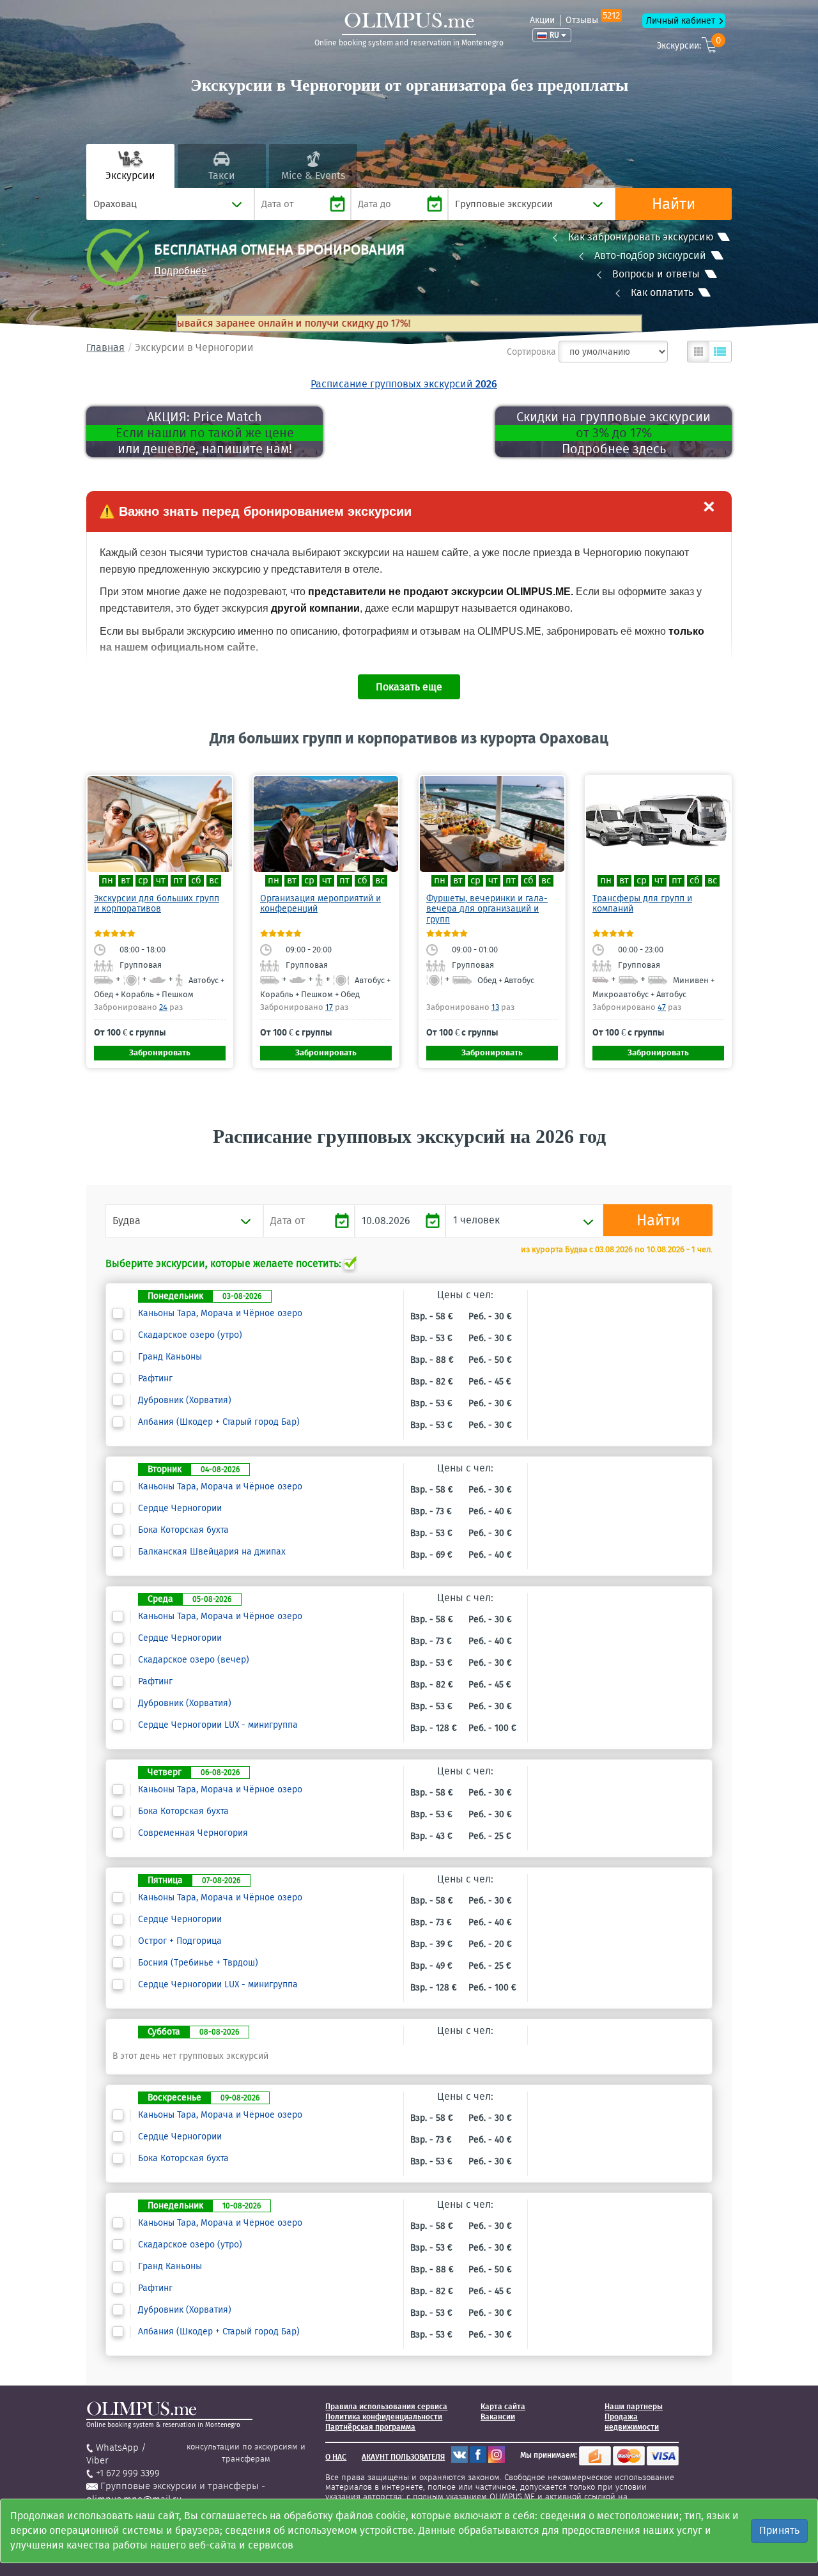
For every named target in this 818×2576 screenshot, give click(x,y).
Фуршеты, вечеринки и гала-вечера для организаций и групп (487, 909)
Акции (542, 20)
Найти (674, 204)
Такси (222, 175)
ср (143, 881)
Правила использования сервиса (386, 2407)
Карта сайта (503, 2407)
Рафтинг (155, 1379)
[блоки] (698, 352)
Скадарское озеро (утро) (190, 1335)
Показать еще (409, 687)
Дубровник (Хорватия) (185, 1401)
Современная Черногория (193, 1833)
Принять (779, 2530)
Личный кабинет (681, 21)
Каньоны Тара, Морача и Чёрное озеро (220, 1314)
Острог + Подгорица (180, 1941)
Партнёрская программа (370, 2427)
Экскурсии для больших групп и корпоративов (157, 904)
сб (196, 881)
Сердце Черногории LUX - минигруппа (218, 1725)
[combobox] (170, 204)
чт (161, 881)
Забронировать (160, 1052)
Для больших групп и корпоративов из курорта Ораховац (409, 738)
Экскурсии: (689, 44)
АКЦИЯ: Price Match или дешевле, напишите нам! (205, 433)
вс (214, 881)
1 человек (476, 1220)
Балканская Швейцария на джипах (212, 1552)
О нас (336, 2457)
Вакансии (498, 2417)
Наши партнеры (634, 2407)
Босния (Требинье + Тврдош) (198, 1963)
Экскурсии (130, 175)
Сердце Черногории (180, 1509)
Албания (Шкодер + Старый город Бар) (219, 1422)
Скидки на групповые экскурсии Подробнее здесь (613, 433)
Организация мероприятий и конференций (320, 904)
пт (178, 881)
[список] (720, 352)
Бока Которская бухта (183, 1530)
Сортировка (531, 352)
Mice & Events (313, 175)
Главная (105, 347)
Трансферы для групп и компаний (642, 904)
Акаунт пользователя (403, 2457)
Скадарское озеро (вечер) (194, 1660)
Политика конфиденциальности (384, 2417)
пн (107, 881)
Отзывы (593, 20)
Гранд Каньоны (170, 1357)
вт (126, 881)
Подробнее (181, 271)
